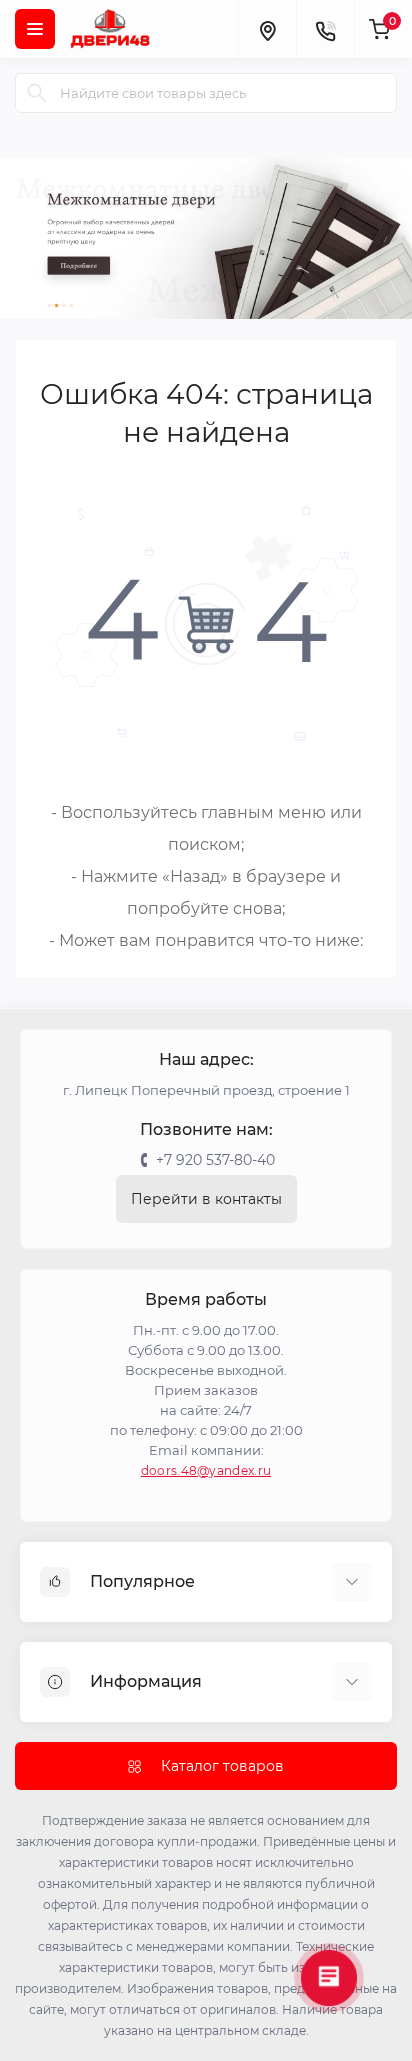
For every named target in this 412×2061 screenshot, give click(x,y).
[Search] (37, 93)
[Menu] (35, 29)
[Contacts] (325, 29)
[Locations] (267, 29)
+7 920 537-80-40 (215, 1160)
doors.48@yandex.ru (206, 1470)
